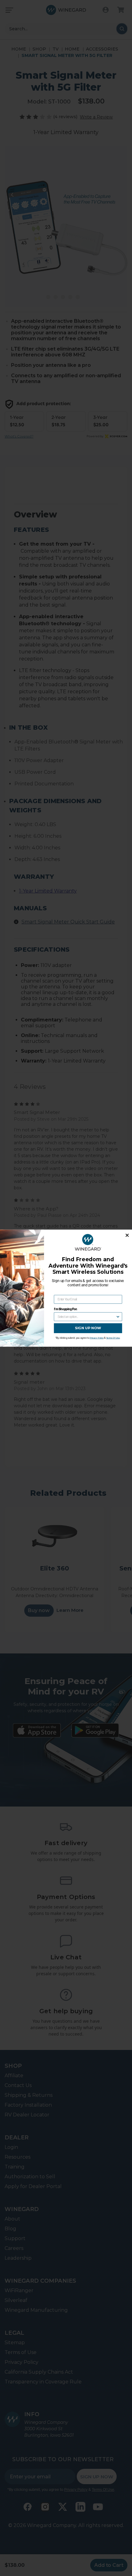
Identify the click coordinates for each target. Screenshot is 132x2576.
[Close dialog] (127, 1235)
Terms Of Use (113, 1338)
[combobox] (87, 1316)
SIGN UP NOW (88, 1328)
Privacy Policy (97, 1338)
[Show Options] (118, 1316)
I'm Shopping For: (66, 1309)
